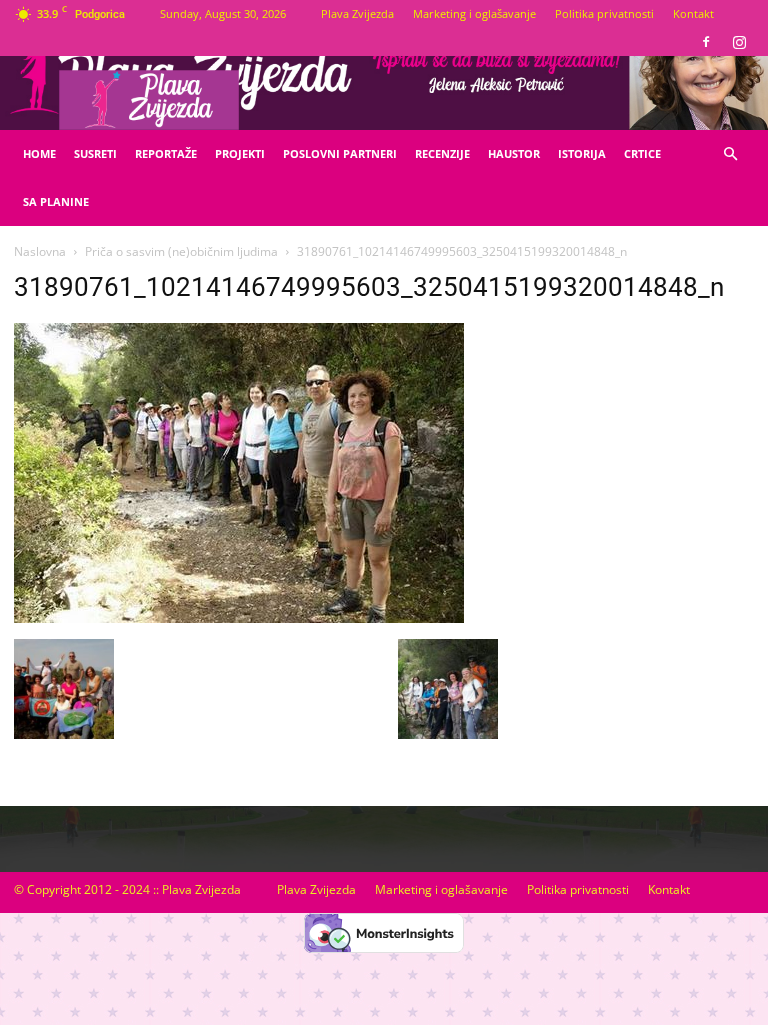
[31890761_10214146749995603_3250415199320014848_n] (239, 618)
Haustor (514, 153)
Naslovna (40, 251)
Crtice (642, 153)
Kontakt (693, 13)
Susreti (95, 153)
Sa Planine (56, 201)
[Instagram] (739, 42)
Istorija (582, 153)
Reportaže (166, 153)
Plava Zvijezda (357, 13)
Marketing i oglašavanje (474, 13)
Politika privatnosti (604, 13)
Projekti (240, 153)
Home (39, 153)
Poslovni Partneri (340, 153)
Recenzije (442, 153)
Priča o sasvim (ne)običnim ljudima (181, 251)
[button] (730, 154)
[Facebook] (706, 42)
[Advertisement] (640, 431)
